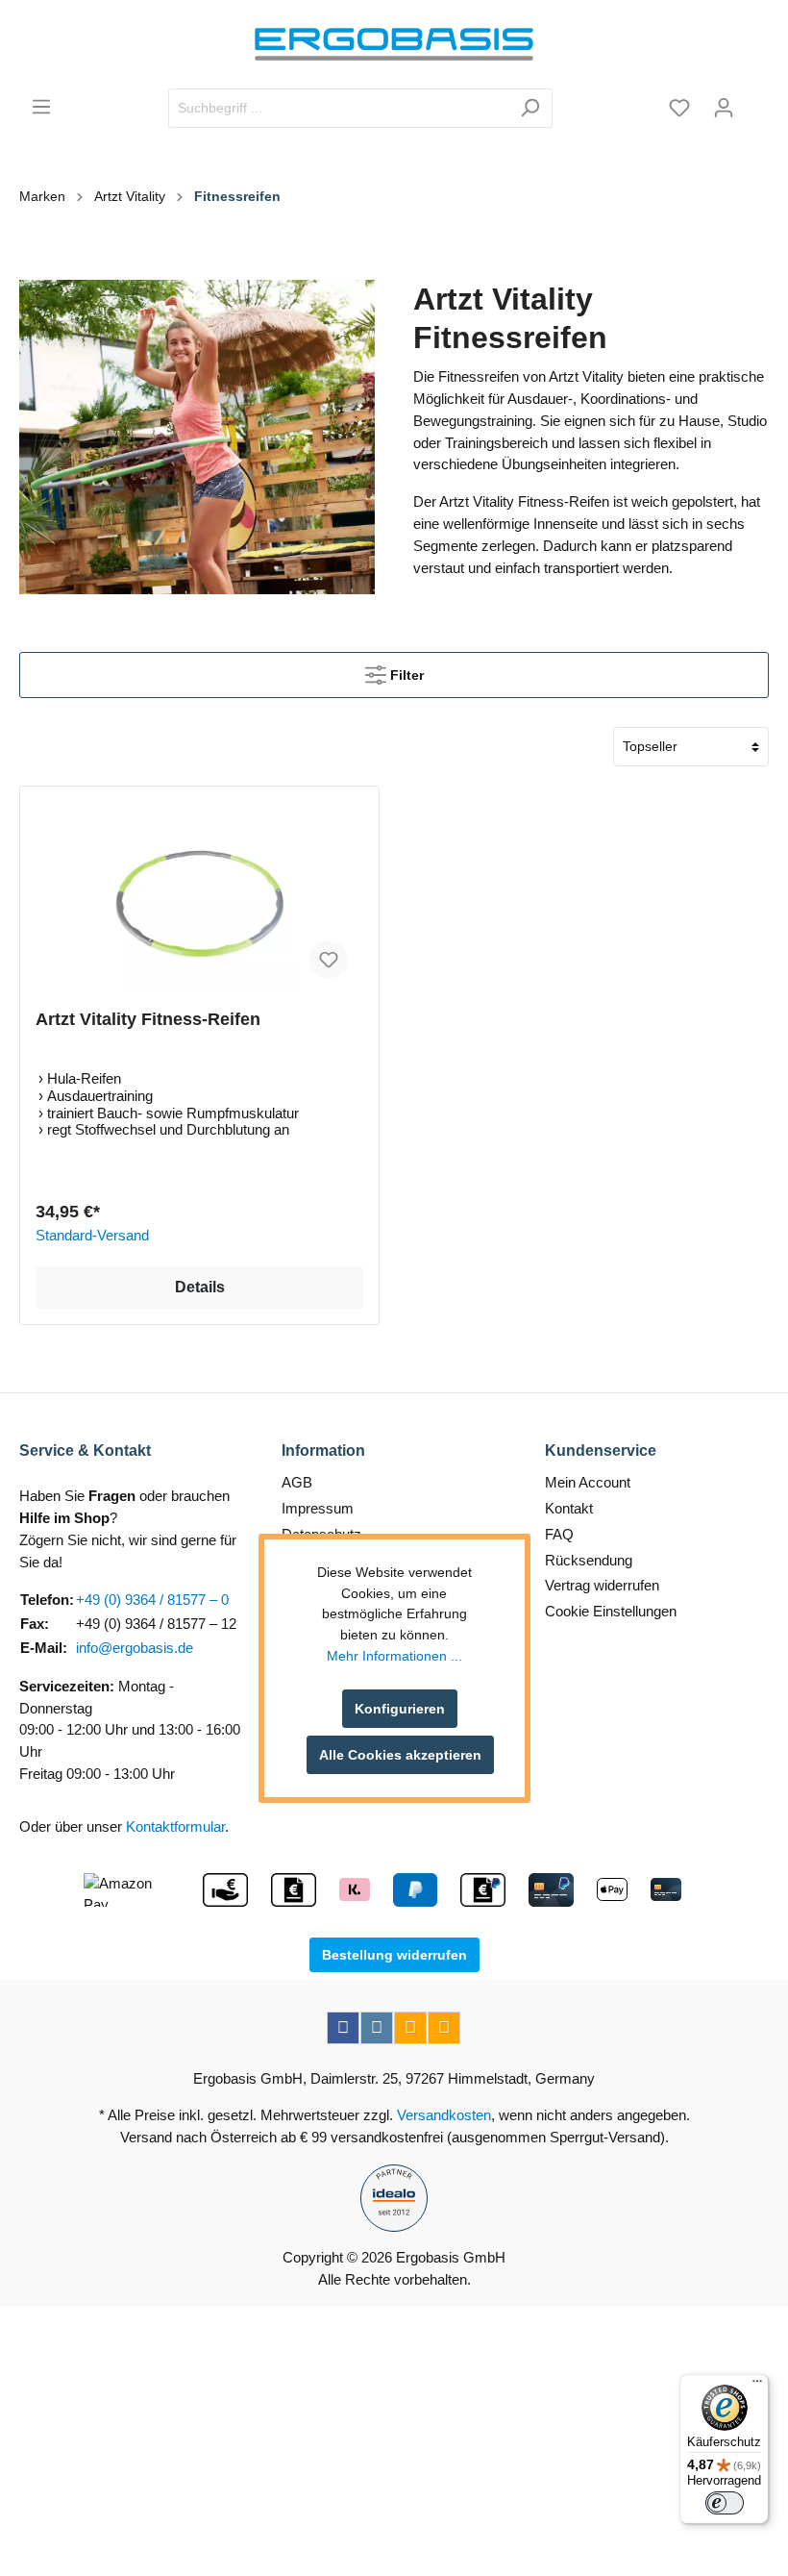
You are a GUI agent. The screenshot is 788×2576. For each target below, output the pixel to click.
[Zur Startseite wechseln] (394, 44)
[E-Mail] (410, 2028)
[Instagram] (377, 2028)
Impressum (318, 1508)
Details (200, 1287)
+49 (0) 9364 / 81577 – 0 (152, 1600)
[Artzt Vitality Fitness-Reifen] (199, 898)
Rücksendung (589, 1560)
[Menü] (41, 107)
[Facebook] (343, 2028)
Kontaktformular (175, 1826)
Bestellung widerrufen (394, 1955)
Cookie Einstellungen (611, 1611)
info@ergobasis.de (135, 1648)
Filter (405, 675)
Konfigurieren (400, 1709)
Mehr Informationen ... (394, 1656)
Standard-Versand (92, 1235)
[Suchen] (530, 108)
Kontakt (569, 1508)
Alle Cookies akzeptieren (400, 1755)
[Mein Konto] (724, 108)
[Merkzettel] (679, 108)
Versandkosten (444, 2115)
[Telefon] (444, 2028)
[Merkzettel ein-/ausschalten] (329, 960)
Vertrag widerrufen (602, 1585)
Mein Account (588, 1482)
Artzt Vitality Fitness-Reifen (148, 1019)
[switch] (725, 2503)
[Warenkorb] (757, 101)
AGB (297, 1482)
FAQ (559, 1534)
